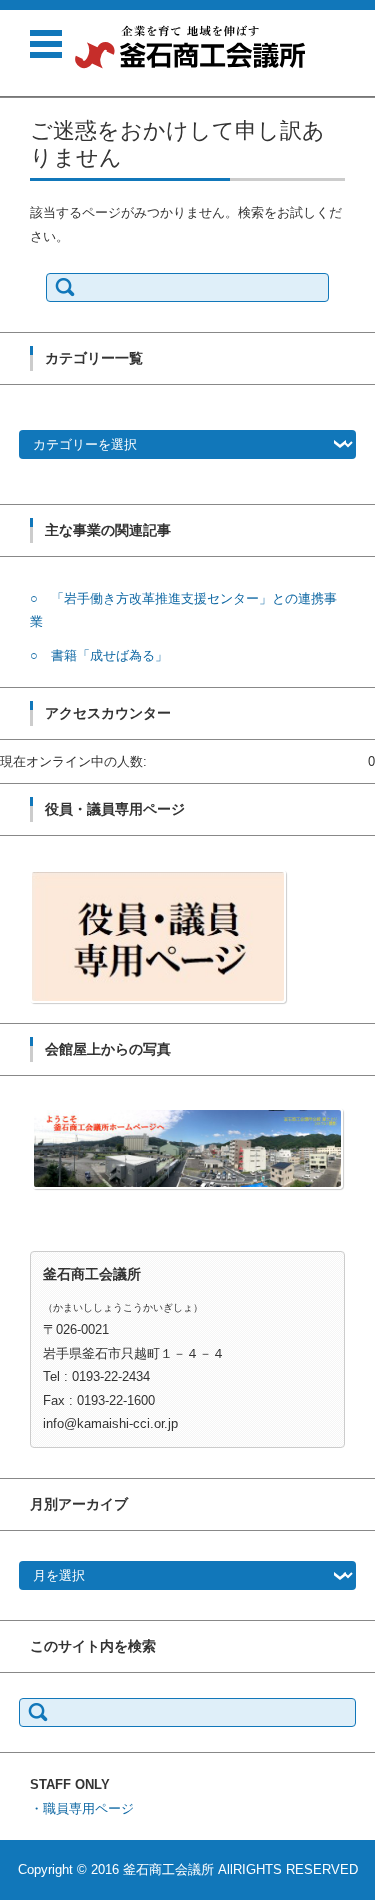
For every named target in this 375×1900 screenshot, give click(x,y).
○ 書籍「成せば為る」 (99, 655)
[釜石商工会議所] (190, 47)
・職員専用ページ (82, 1808)
